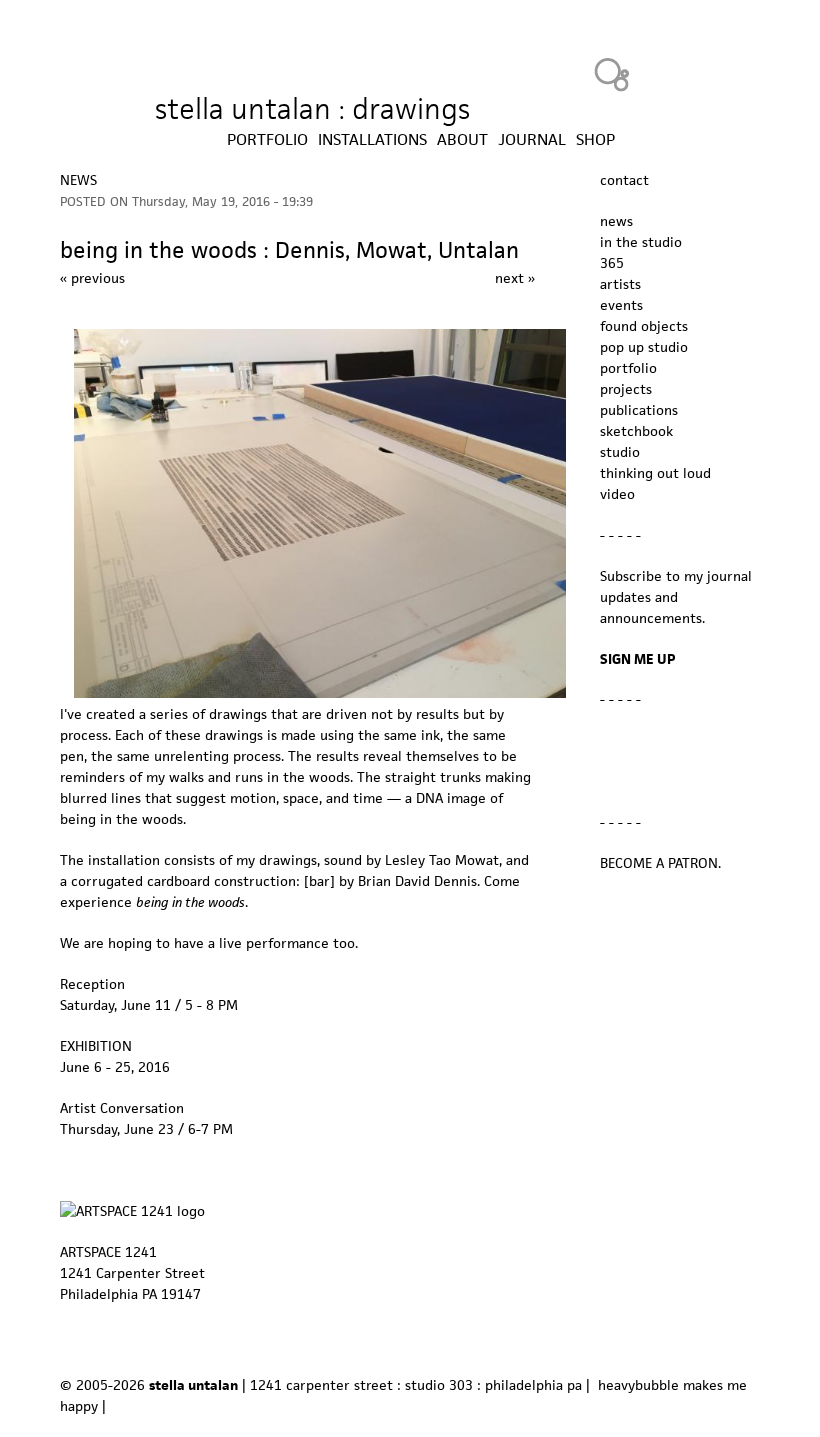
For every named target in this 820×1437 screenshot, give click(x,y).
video (617, 494)
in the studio (641, 242)
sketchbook (636, 431)
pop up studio (644, 347)
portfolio (628, 368)
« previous (92, 278)
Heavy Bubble (612, 74)
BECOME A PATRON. (660, 863)
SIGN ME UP (638, 659)
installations (372, 140)
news (78, 180)
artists (620, 284)
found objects (644, 326)
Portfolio (267, 140)
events (621, 305)
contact (624, 180)
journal (532, 140)
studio (620, 452)
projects (626, 389)
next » (515, 278)
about (462, 140)
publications (639, 410)
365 (612, 263)
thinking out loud (655, 473)
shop (595, 140)
